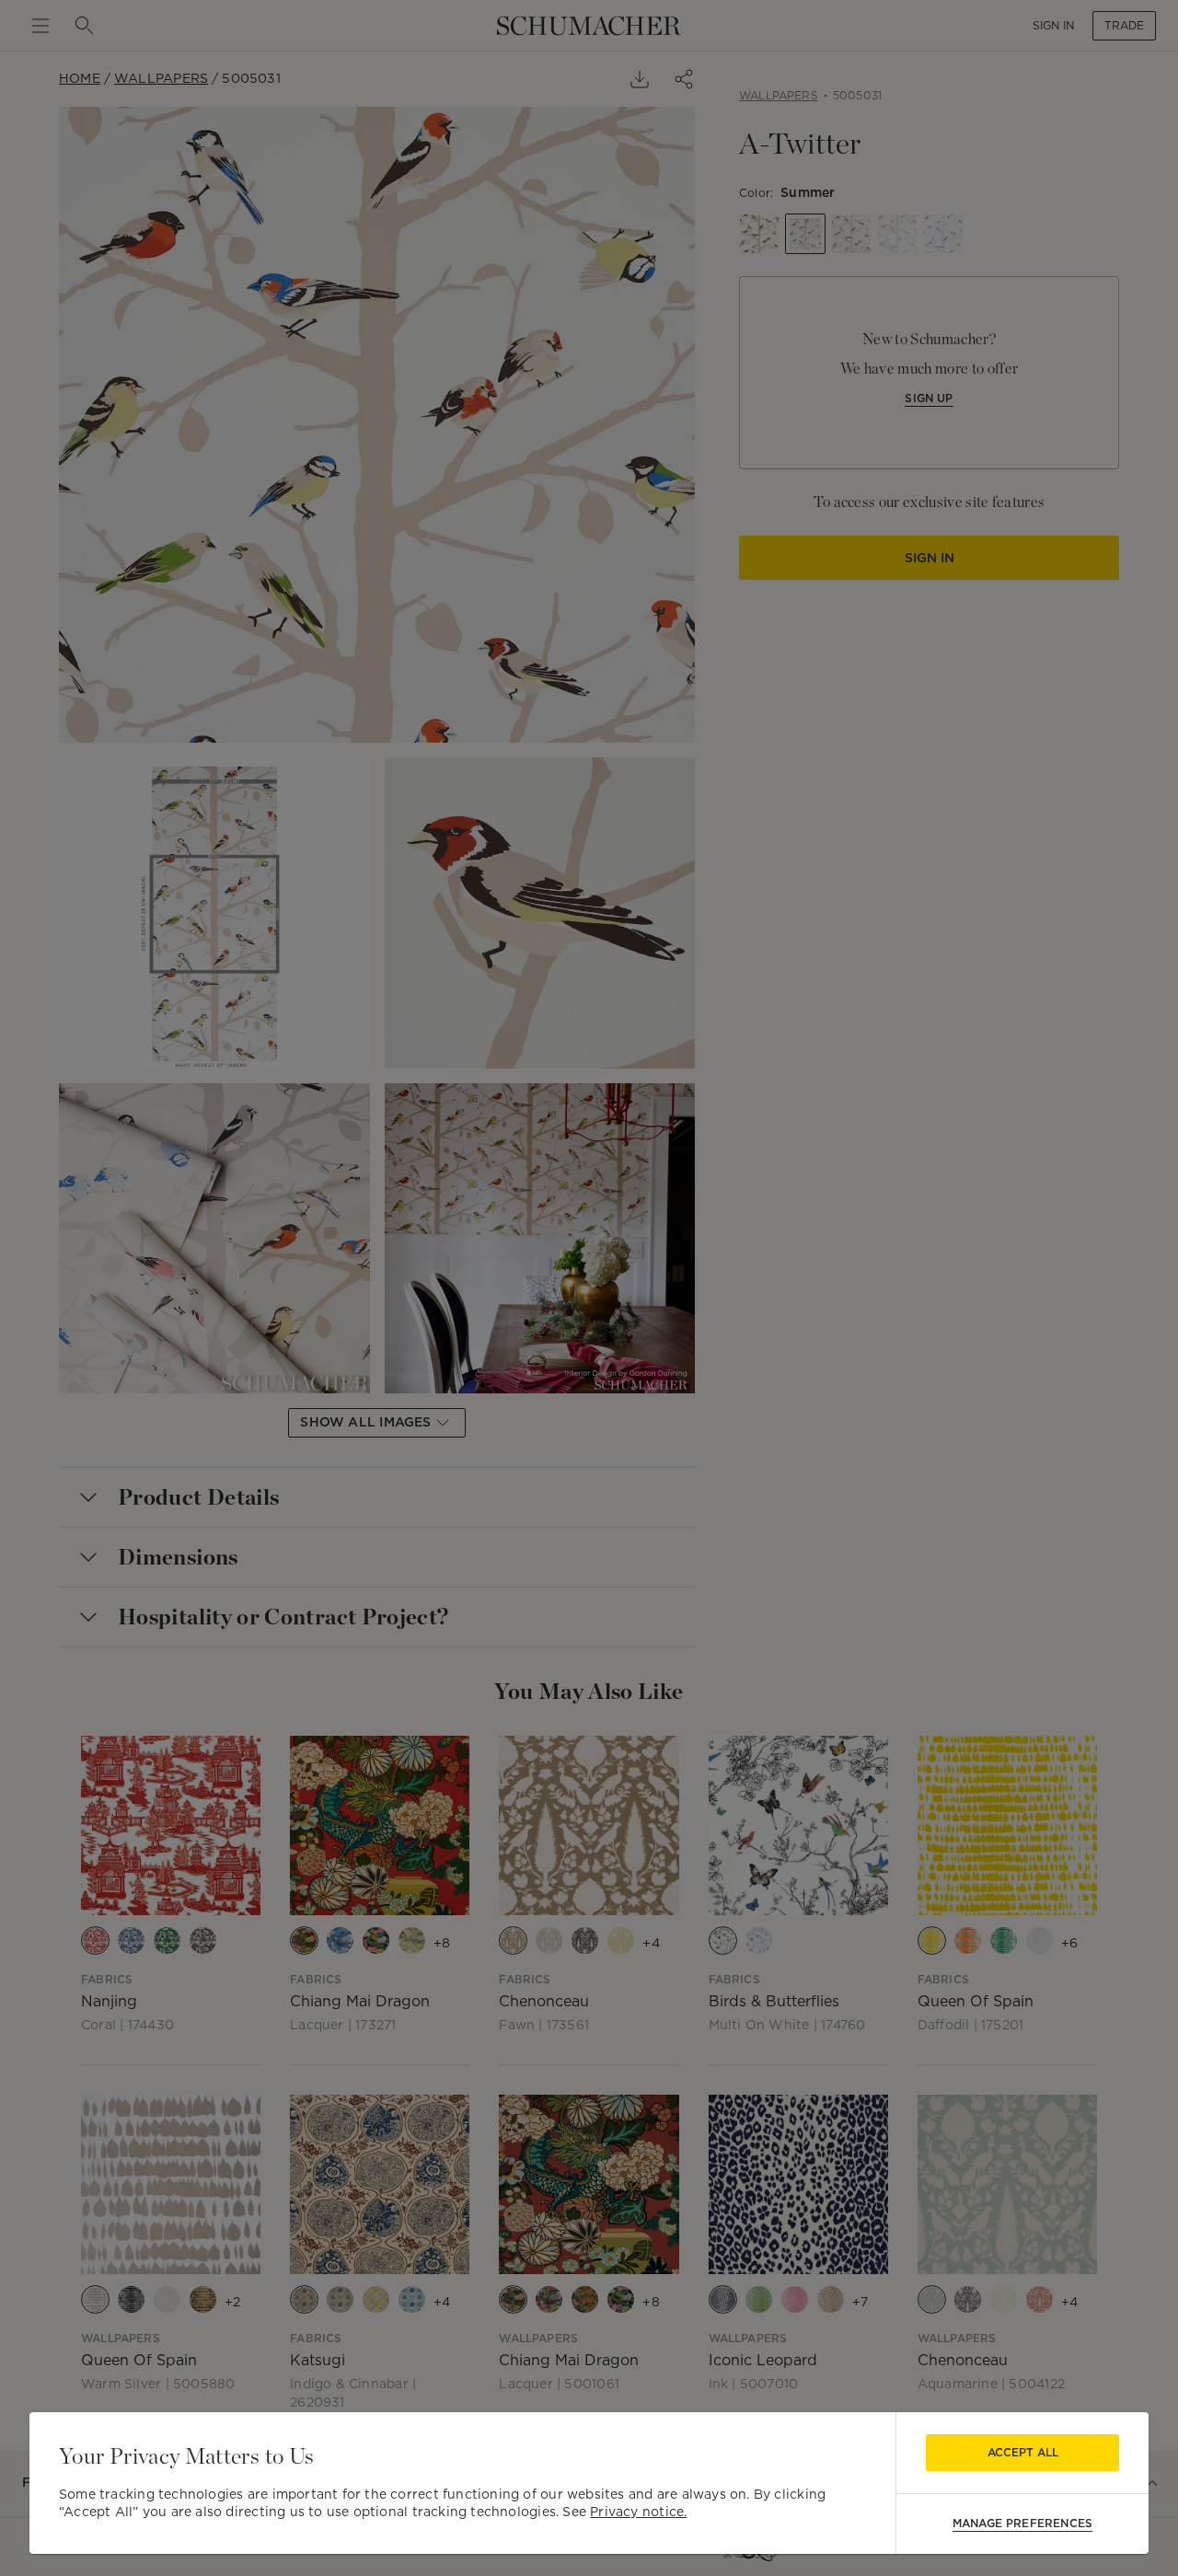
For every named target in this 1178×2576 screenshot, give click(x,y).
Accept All (1023, 2452)
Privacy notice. (638, 2512)
